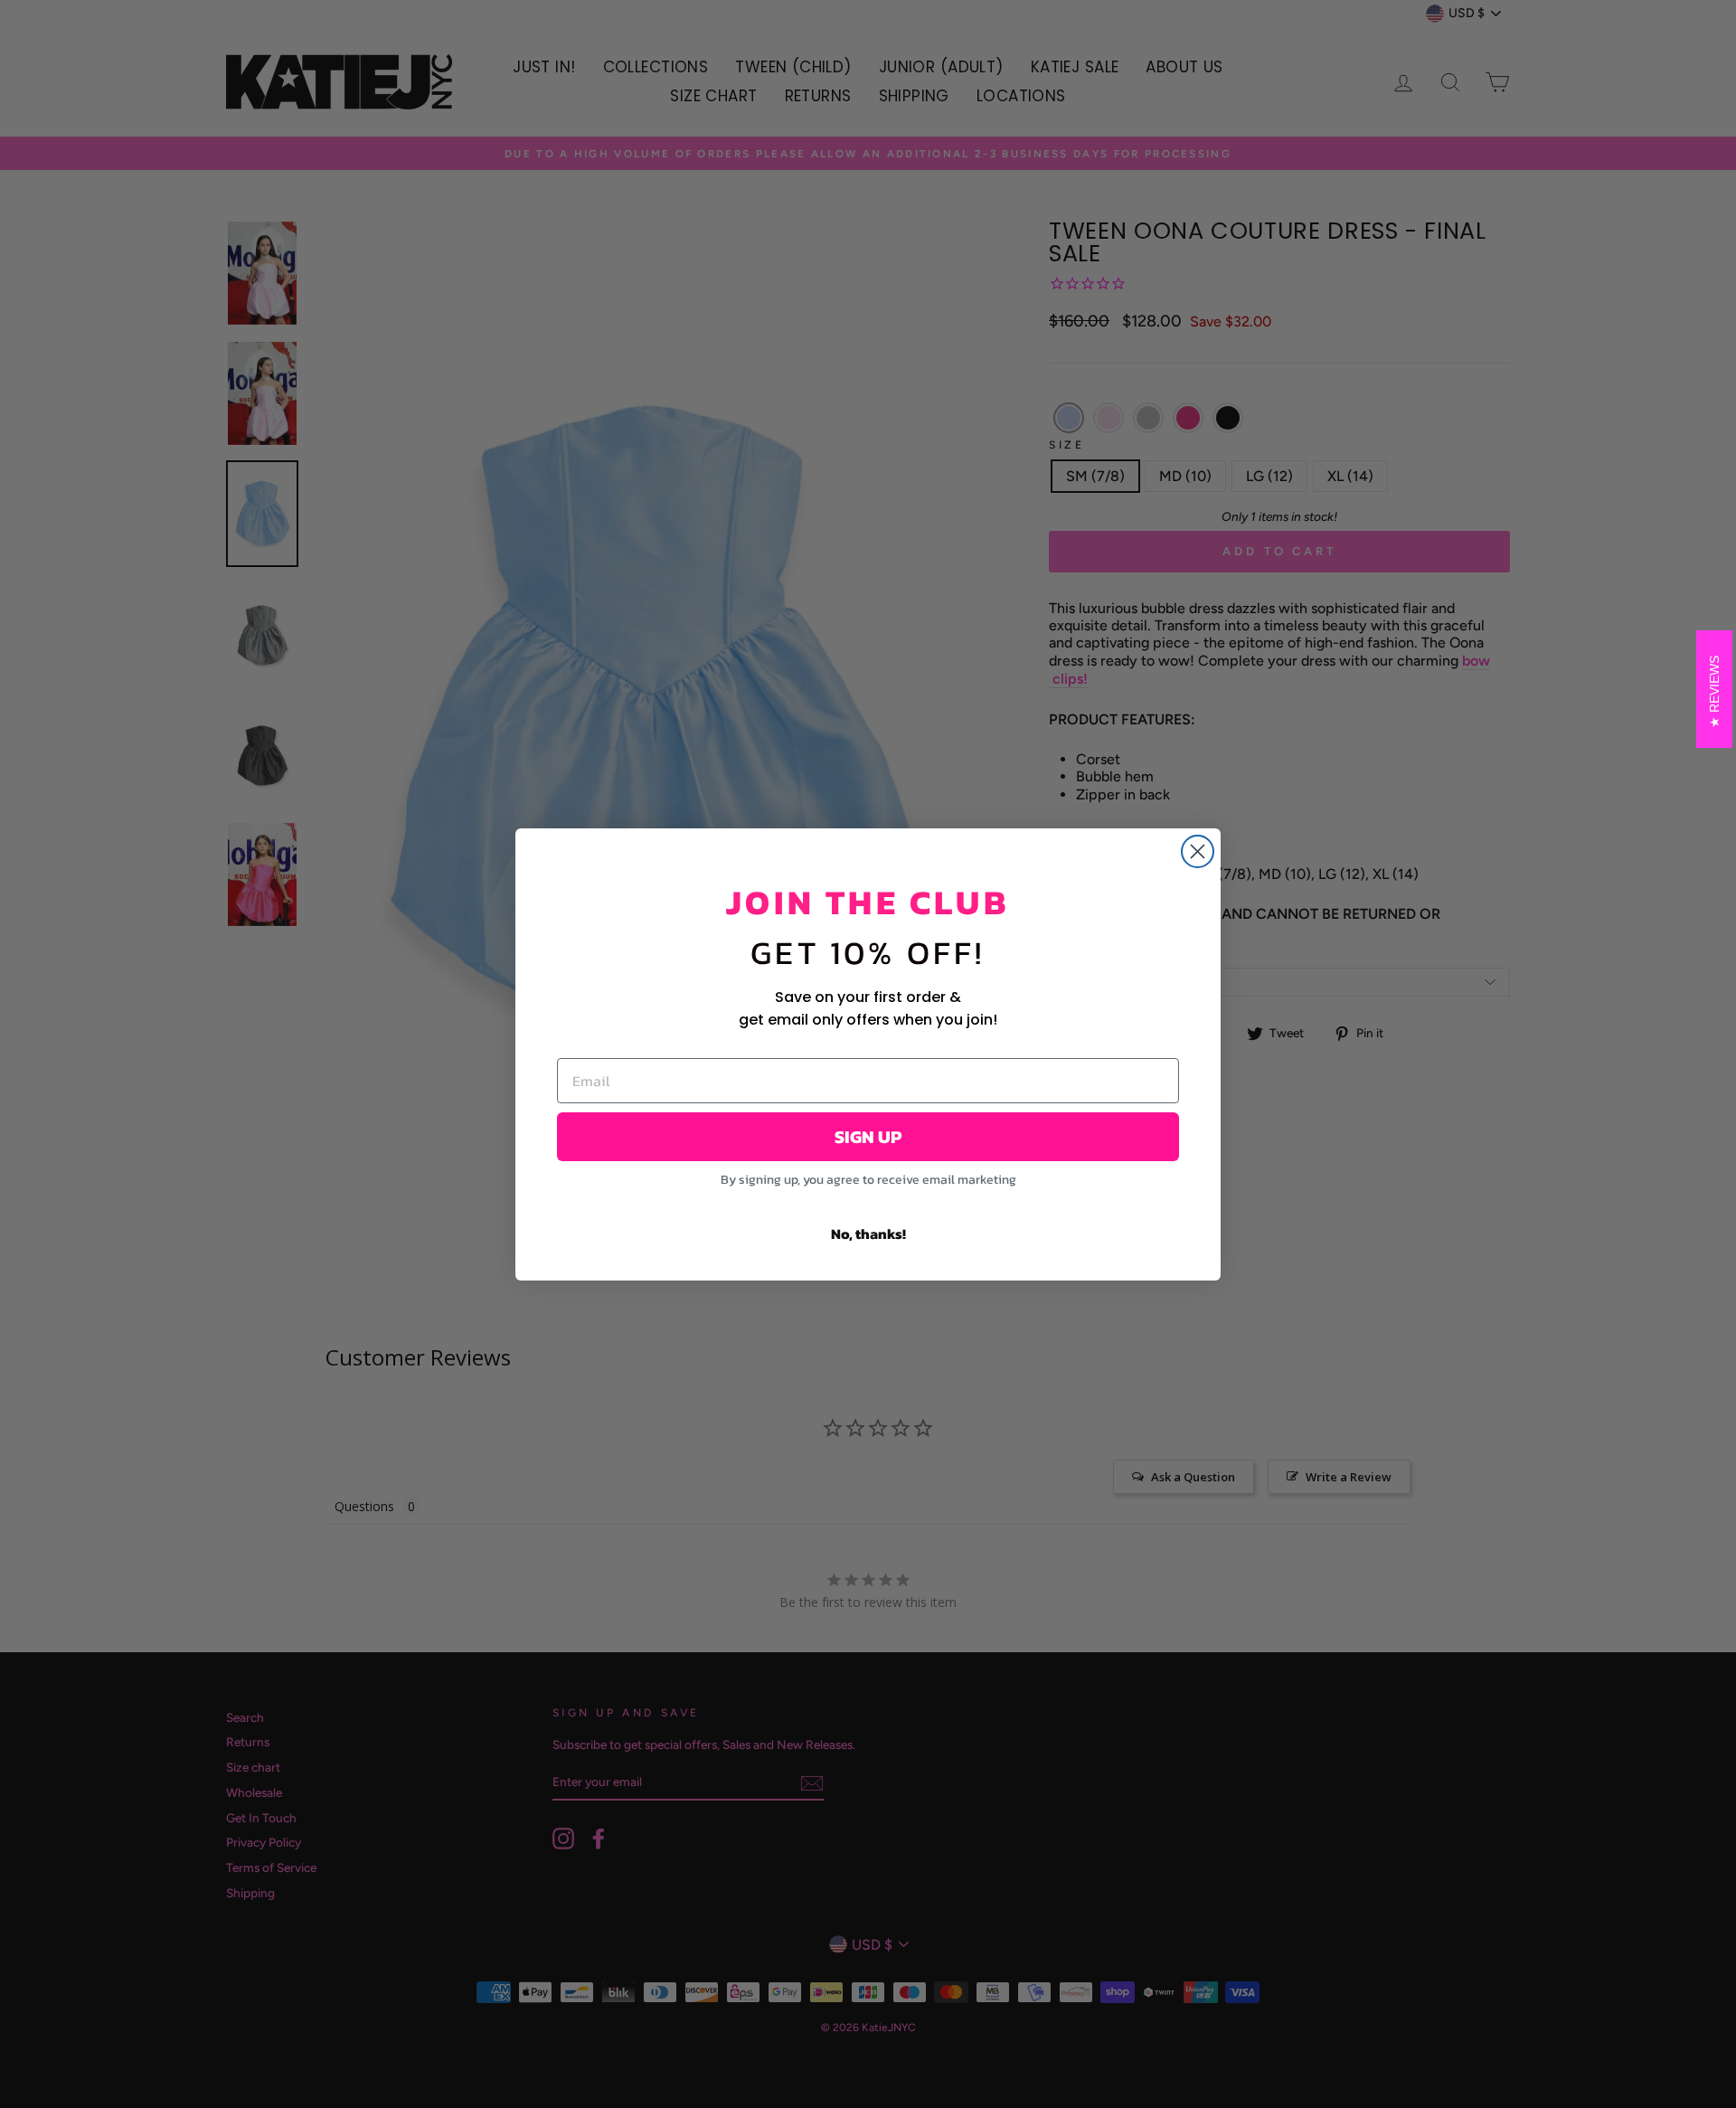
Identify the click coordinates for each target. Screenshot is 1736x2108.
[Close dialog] (1198, 851)
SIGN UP (868, 1137)
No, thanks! (868, 1234)
